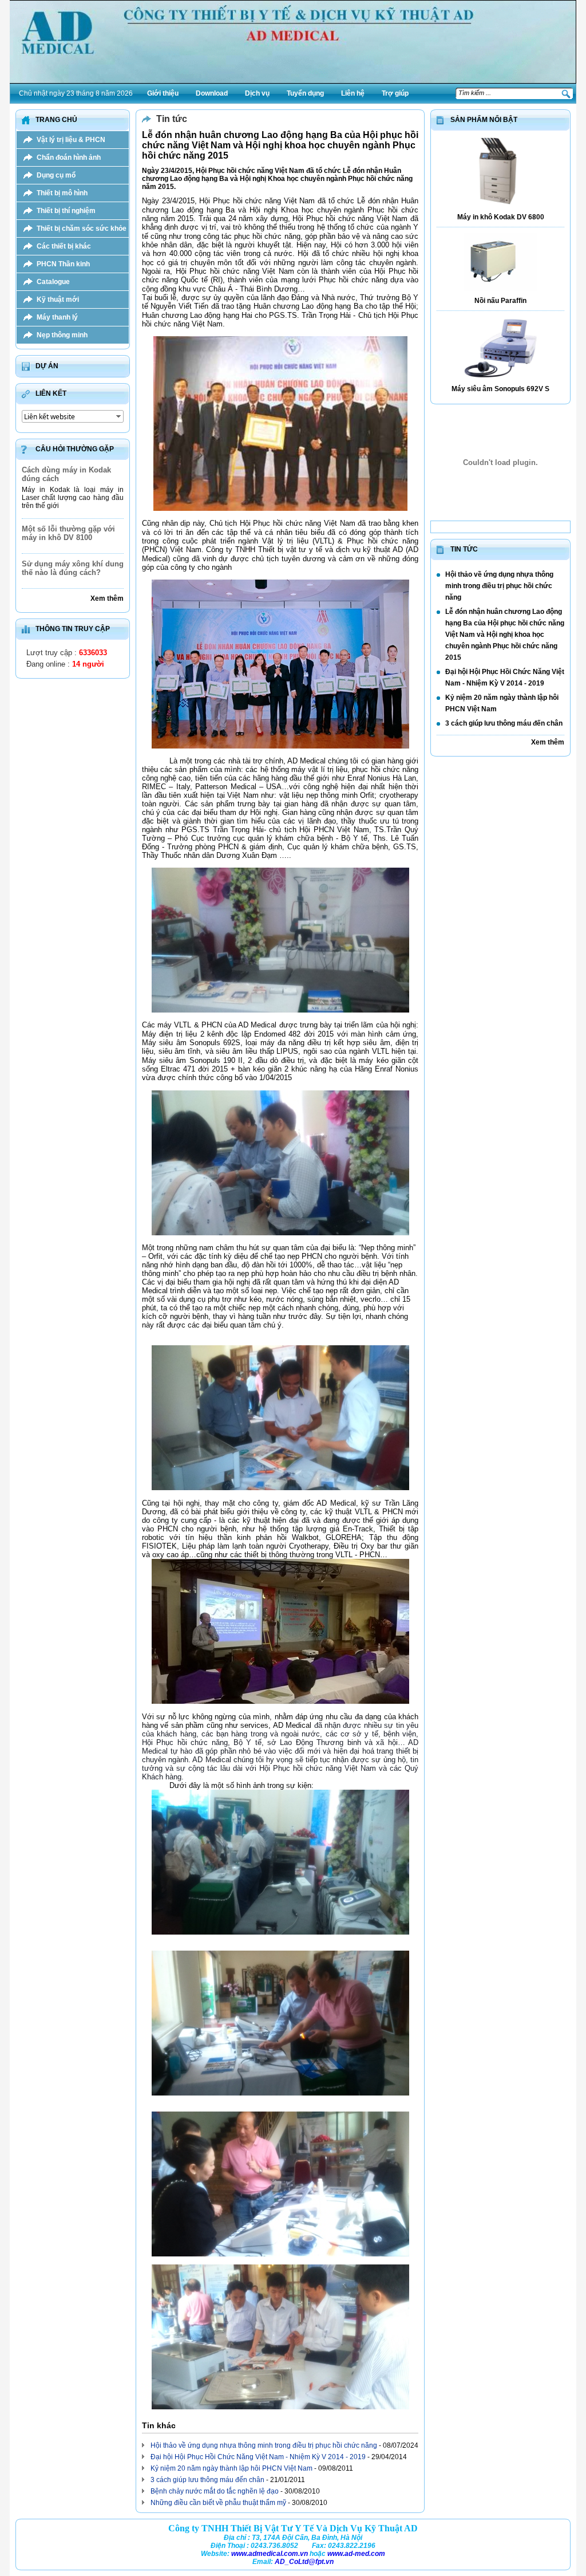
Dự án (47, 366)
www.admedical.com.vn (270, 2554)
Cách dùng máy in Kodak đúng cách (66, 474)
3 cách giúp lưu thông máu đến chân (207, 2480)
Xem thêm (107, 598)
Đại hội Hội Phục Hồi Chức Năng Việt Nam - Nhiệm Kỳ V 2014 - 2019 (258, 2457)
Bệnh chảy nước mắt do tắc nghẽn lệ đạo (215, 2491)
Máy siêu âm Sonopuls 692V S (500, 389)
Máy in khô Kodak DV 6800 (501, 217)
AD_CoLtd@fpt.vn (304, 2562)
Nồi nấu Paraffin (500, 301)
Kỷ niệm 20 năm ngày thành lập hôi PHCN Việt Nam (231, 2468)
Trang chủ (56, 120)
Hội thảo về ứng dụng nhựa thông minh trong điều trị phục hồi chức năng (264, 2445)
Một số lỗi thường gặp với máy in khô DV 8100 (68, 533)
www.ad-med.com (356, 2554)
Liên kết (51, 393)
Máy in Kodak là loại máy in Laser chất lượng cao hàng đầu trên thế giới (73, 498)
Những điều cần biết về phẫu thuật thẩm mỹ (218, 2503)
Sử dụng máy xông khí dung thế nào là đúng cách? (73, 568)
